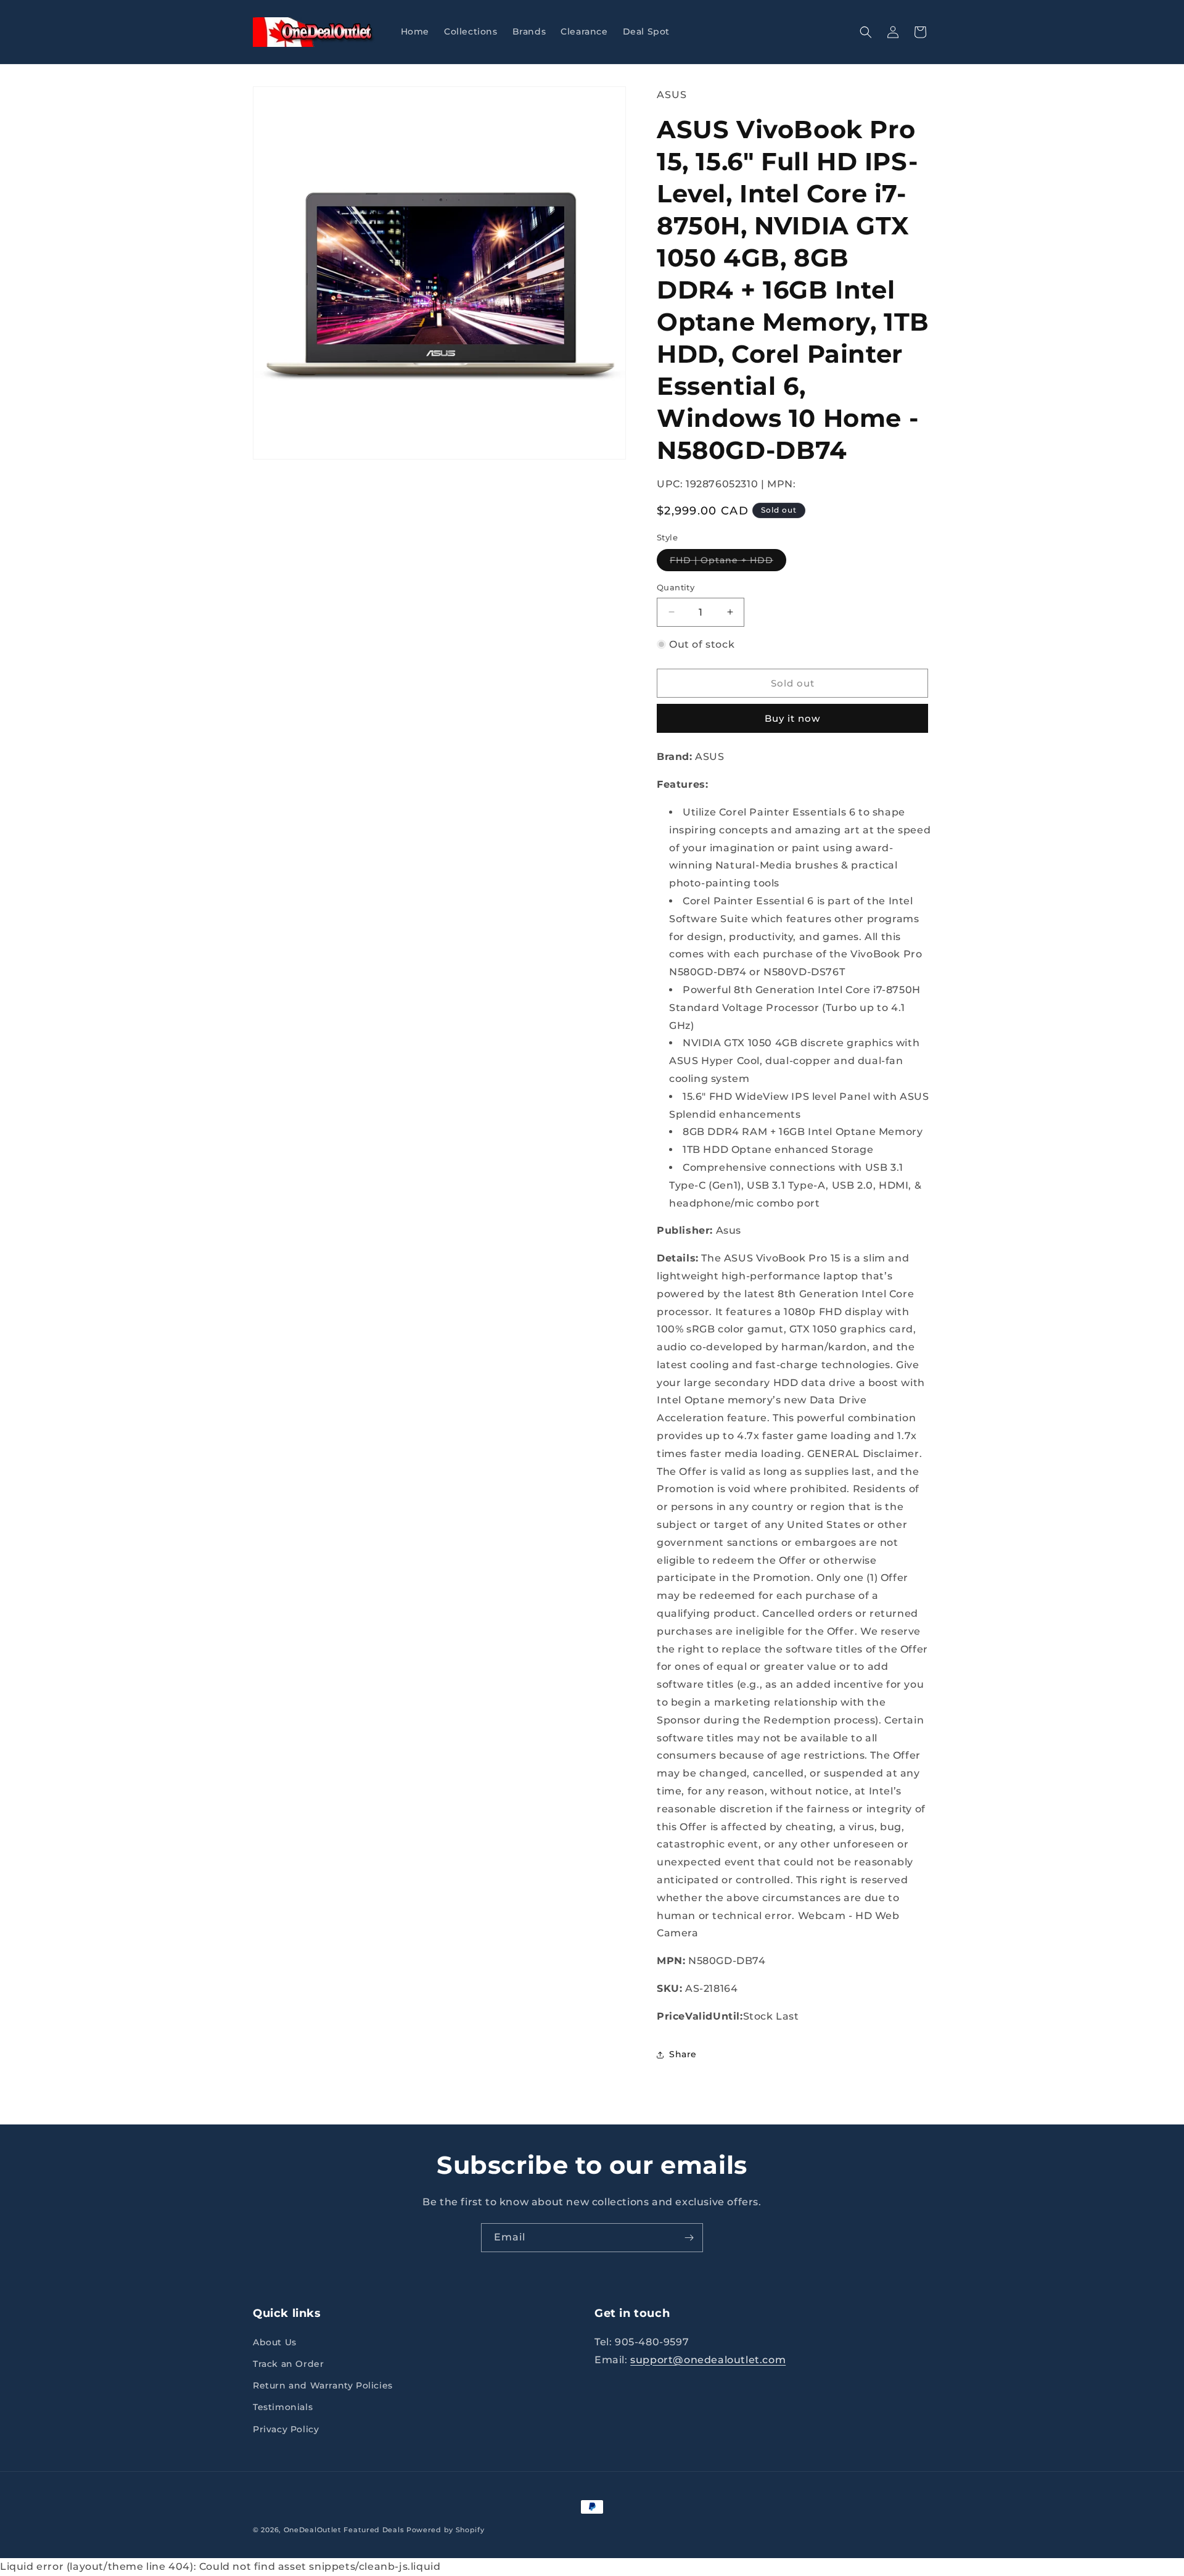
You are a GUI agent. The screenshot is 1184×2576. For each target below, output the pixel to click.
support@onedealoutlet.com (708, 2360)
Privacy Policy (286, 2429)
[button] (866, 32)
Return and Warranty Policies (323, 2385)
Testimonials (283, 2407)
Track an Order (288, 2364)
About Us (275, 2342)
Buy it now (792, 718)
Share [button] (683, 2054)
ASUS (672, 95)
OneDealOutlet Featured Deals (344, 2530)
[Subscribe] (689, 2238)
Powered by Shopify (446, 2530)
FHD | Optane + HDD (728, 563)
